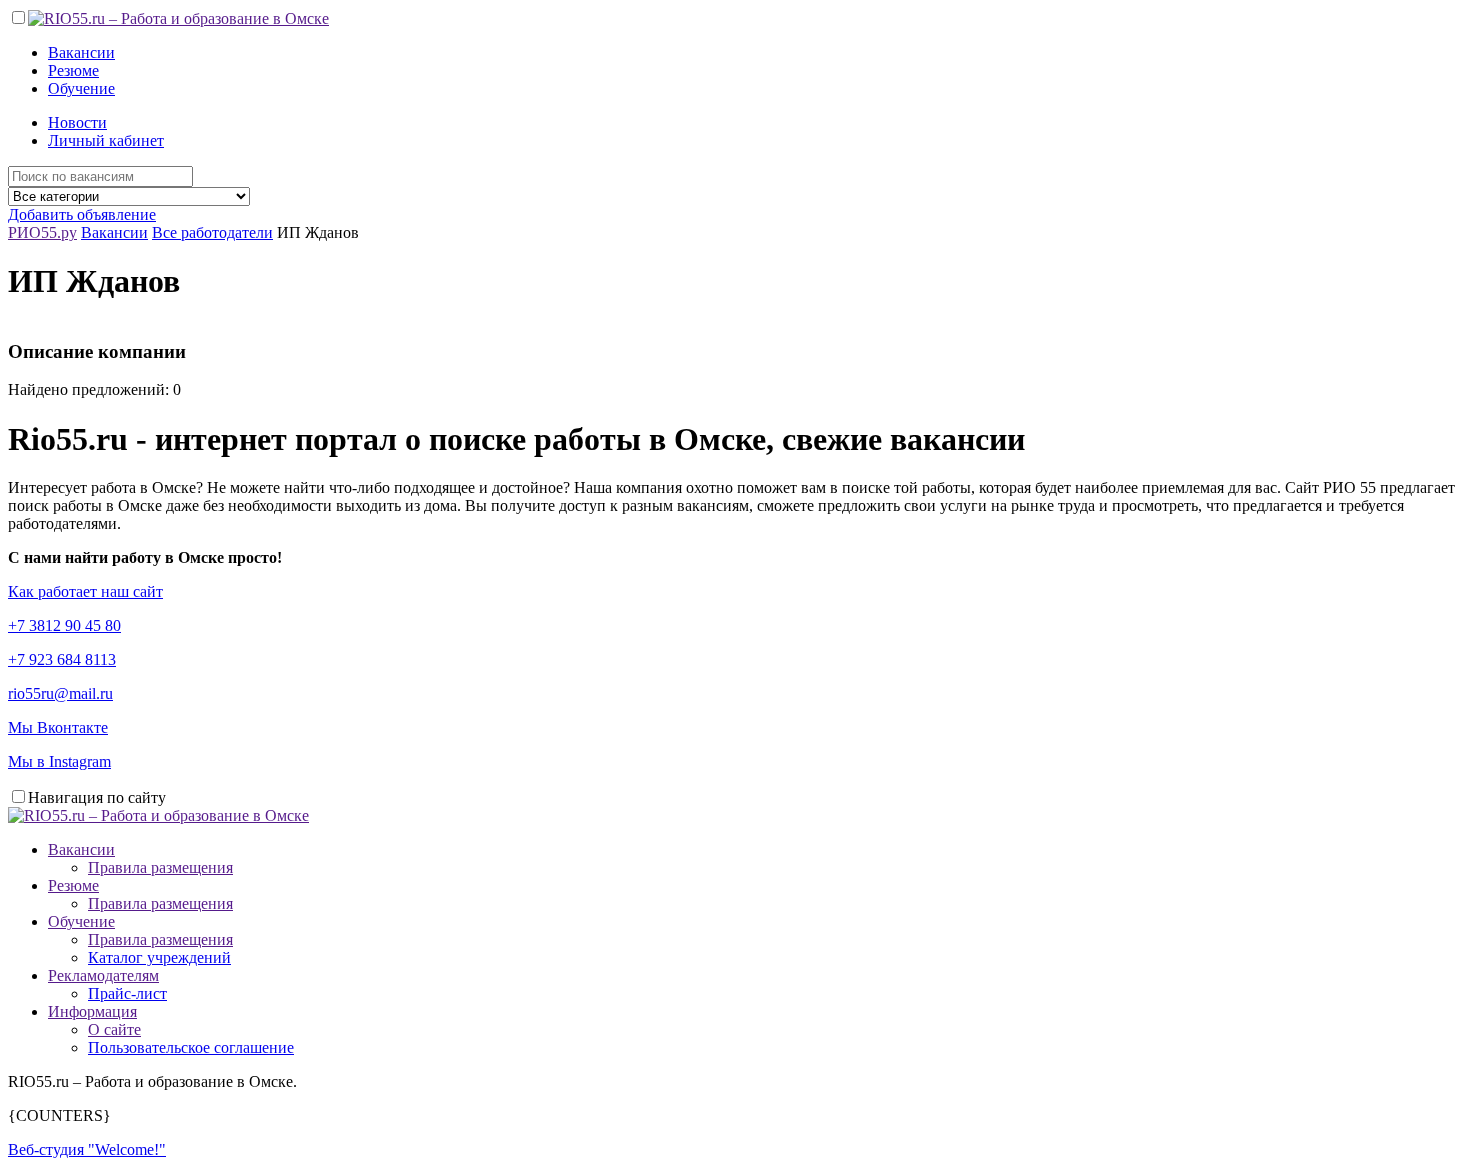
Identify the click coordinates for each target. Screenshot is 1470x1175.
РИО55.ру (42, 232)
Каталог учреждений (159, 957)
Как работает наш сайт (85, 591)
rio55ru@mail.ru (60, 693)
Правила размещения (160, 867)
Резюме (73, 70)
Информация (92, 1011)
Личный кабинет (106, 140)
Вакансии (81, 52)
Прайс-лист (127, 993)
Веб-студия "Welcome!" (87, 1149)
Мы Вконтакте (58, 727)
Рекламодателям (103, 975)
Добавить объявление (82, 214)
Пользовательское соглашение (191, 1047)
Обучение (81, 88)
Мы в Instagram (59, 761)
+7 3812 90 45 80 (64, 625)
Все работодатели (212, 232)
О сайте (114, 1029)
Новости (77, 122)
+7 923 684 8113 (62, 659)
